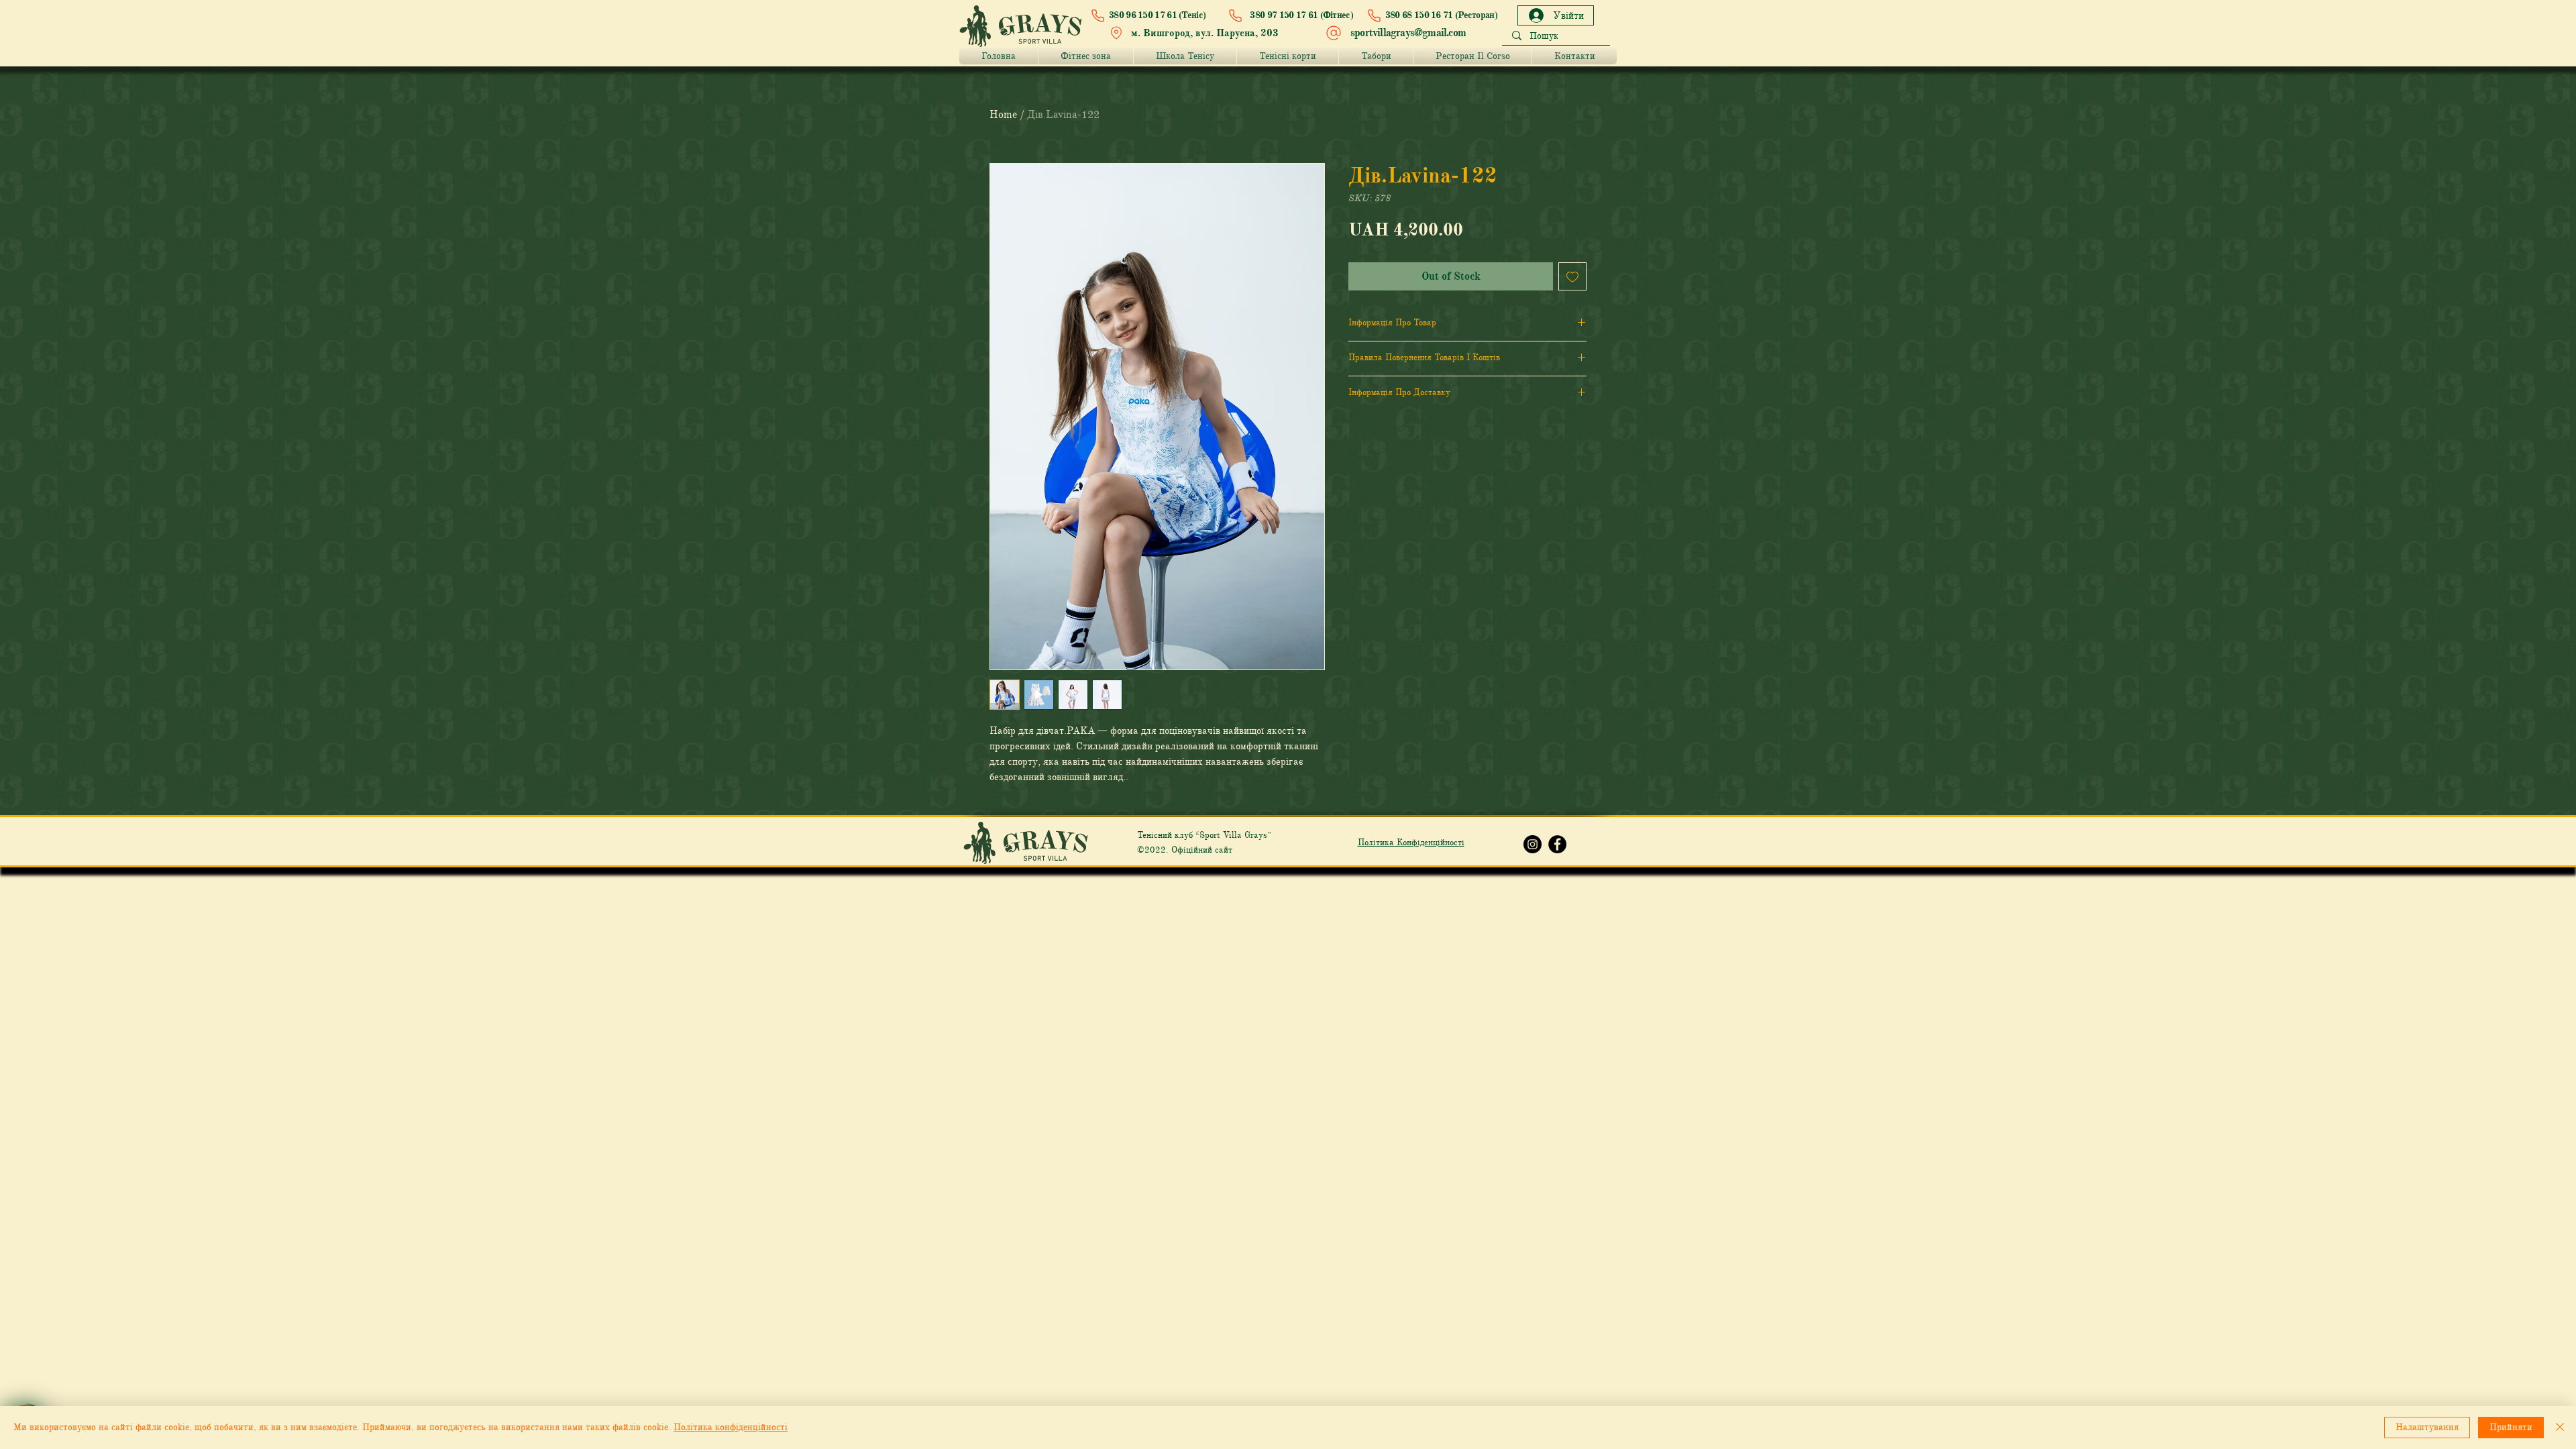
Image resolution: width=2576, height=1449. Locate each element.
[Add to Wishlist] (1572, 276)
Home (1003, 115)
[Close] (2560, 1428)
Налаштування (2427, 1427)
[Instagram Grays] (1533, 844)
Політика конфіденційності (731, 1427)
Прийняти (2511, 1427)
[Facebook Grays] (1557, 844)
